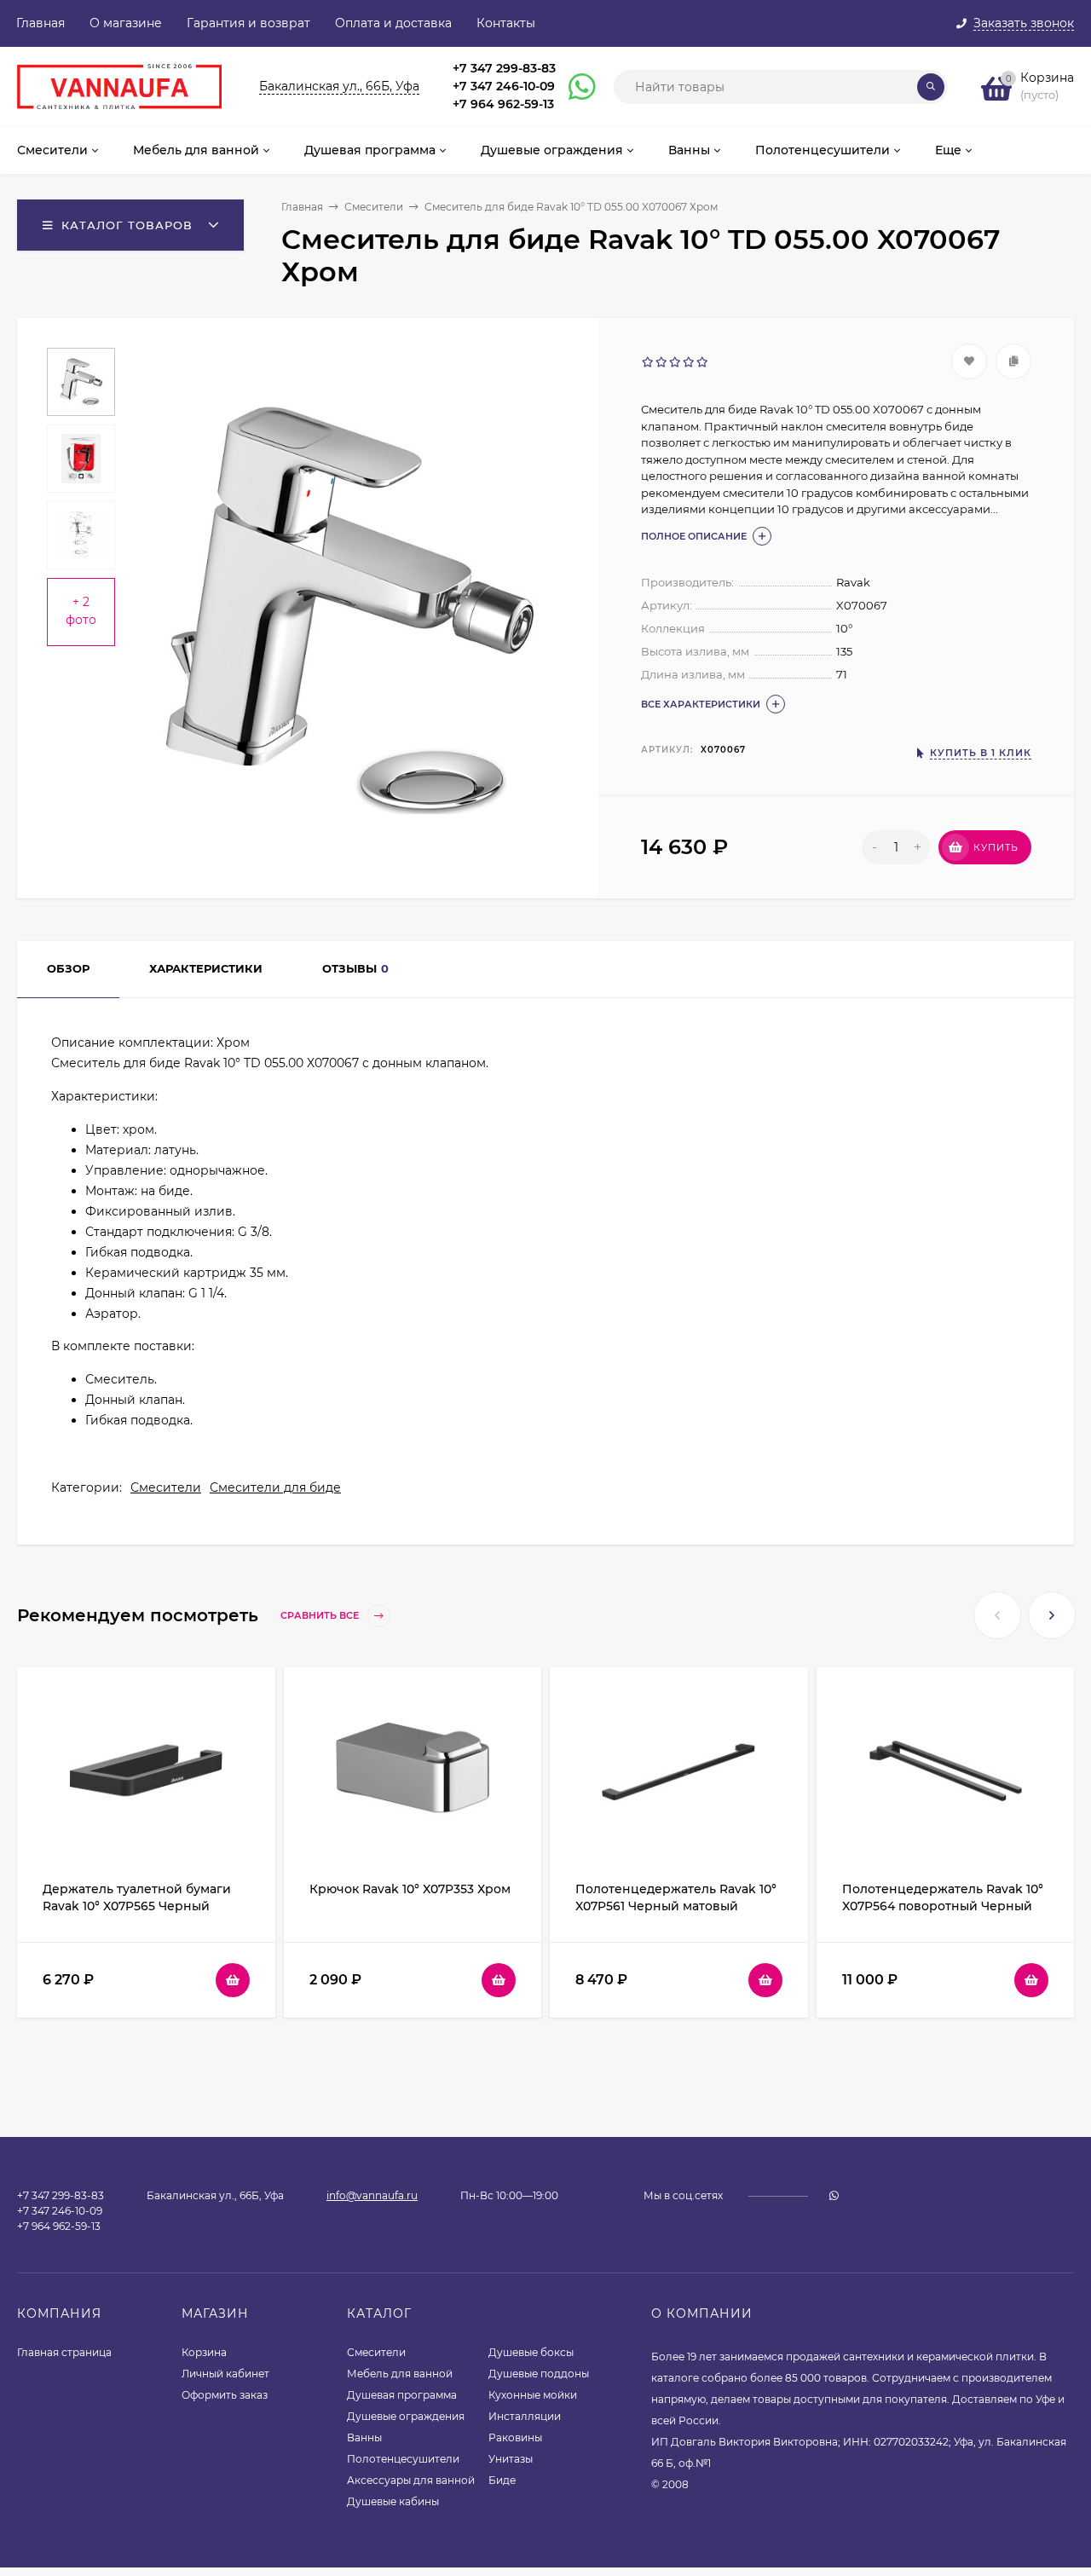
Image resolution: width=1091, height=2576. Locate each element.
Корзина (204, 2352)
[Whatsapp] (574, 87)
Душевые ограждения (406, 2416)
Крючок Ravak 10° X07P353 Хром (410, 1889)
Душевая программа (402, 2395)
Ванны (364, 2437)
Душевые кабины (393, 2501)
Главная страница (64, 2352)
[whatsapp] (834, 2195)
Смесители (374, 207)
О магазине (126, 23)
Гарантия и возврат (248, 23)
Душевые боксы (531, 2352)
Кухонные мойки (533, 2395)
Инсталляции (525, 2416)
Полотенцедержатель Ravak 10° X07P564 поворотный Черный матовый (943, 1906)
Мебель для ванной (400, 2374)
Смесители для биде (275, 1487)
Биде (502, 2480)
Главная (40, 23)
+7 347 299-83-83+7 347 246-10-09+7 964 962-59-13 (504, 86)
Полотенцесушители (403, 2459)
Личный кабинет (225, 2374)
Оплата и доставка (393, 23)
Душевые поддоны (539, 2374)
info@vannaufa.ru (372, 2195)
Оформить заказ (225, 2395)
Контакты (506, 23)
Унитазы (511, 2459)
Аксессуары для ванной (411, 2480)
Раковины (515, 2437)
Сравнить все (321, 1616)
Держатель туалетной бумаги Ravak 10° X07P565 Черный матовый (137, 1906)
